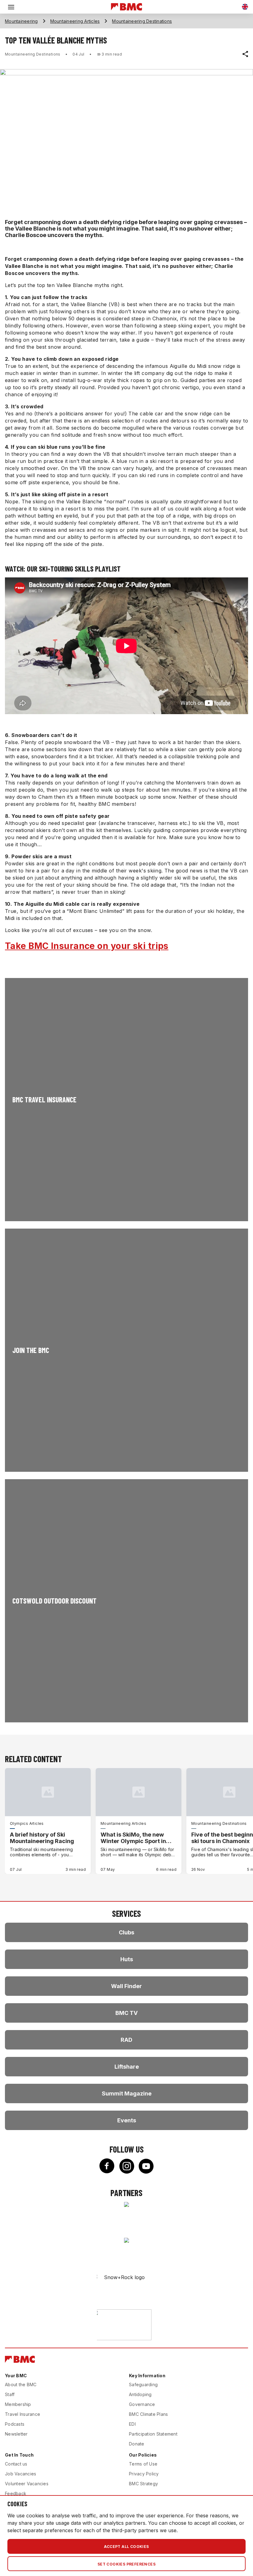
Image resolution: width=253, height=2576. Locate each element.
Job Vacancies (21, 2474)
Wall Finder (126, 1986)
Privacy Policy (144, 2474)
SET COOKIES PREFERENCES (126, 2564)
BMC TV (126, 2013)
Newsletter (16, 2434)
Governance (142, 2404)
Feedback (16, 2493)
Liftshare (127, 2067)
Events (127, 2120)
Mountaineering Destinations (142, 21)
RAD (126, 2040)
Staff (10, 2394)
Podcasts (15, 2424)
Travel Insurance (23, 2414)
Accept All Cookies (126, 2547)
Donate (137, 2444)
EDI (132, 2424)
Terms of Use (143, 2464)
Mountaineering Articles (75, 21)
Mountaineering (21, 21)
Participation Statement (153, 2434)
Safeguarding (143, 2385)
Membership (18, 2404)
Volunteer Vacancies (27, 2484)
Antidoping (140, 2394)
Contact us (16, 2464)
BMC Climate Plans (148, 2414)
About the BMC (21, 2385)
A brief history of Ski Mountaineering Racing (42, 1838)
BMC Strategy (143, 2484)
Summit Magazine (127, 2093)
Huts (127, 1959)
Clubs (126, 1932)
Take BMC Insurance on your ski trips (87, 946)
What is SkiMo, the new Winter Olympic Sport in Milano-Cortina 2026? (133, 1838)
